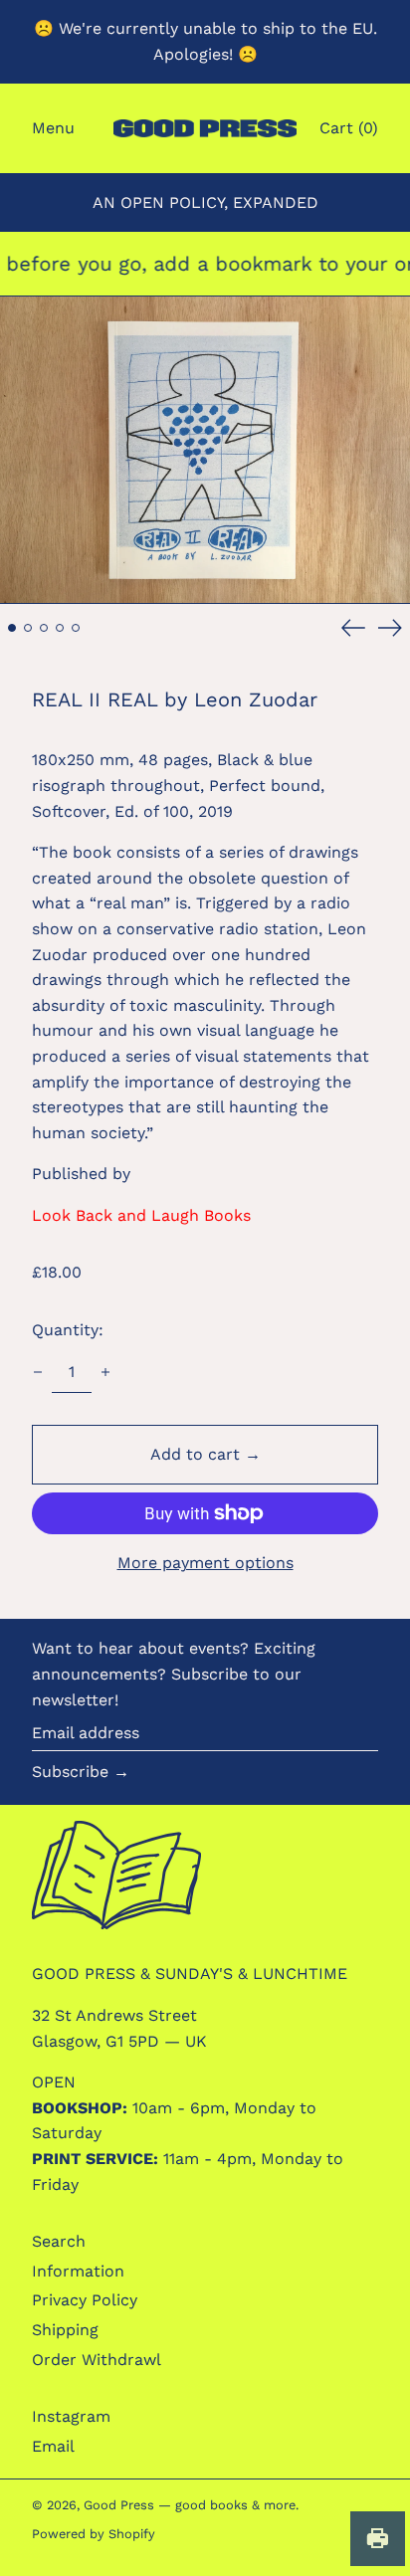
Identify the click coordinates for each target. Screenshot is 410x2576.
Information (78, 2271)
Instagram (71, 2416)
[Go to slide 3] (44, 628)
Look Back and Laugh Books (141, 1215)
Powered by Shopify (94, 2534)
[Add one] (105, 1372)
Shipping (65, 2330)
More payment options (205, 1563)
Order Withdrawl (97, 2360)
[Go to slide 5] (76, 628)
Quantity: (68, 1330)
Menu (53, 128)
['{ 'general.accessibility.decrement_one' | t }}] (38, 1372)
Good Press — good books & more (190, 2505)
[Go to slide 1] (12, 628)
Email (53, 2446)
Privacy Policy (85, 2300)
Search (59, 2241)
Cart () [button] (349, 128)
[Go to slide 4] (60, 628)
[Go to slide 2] (28, 628)
